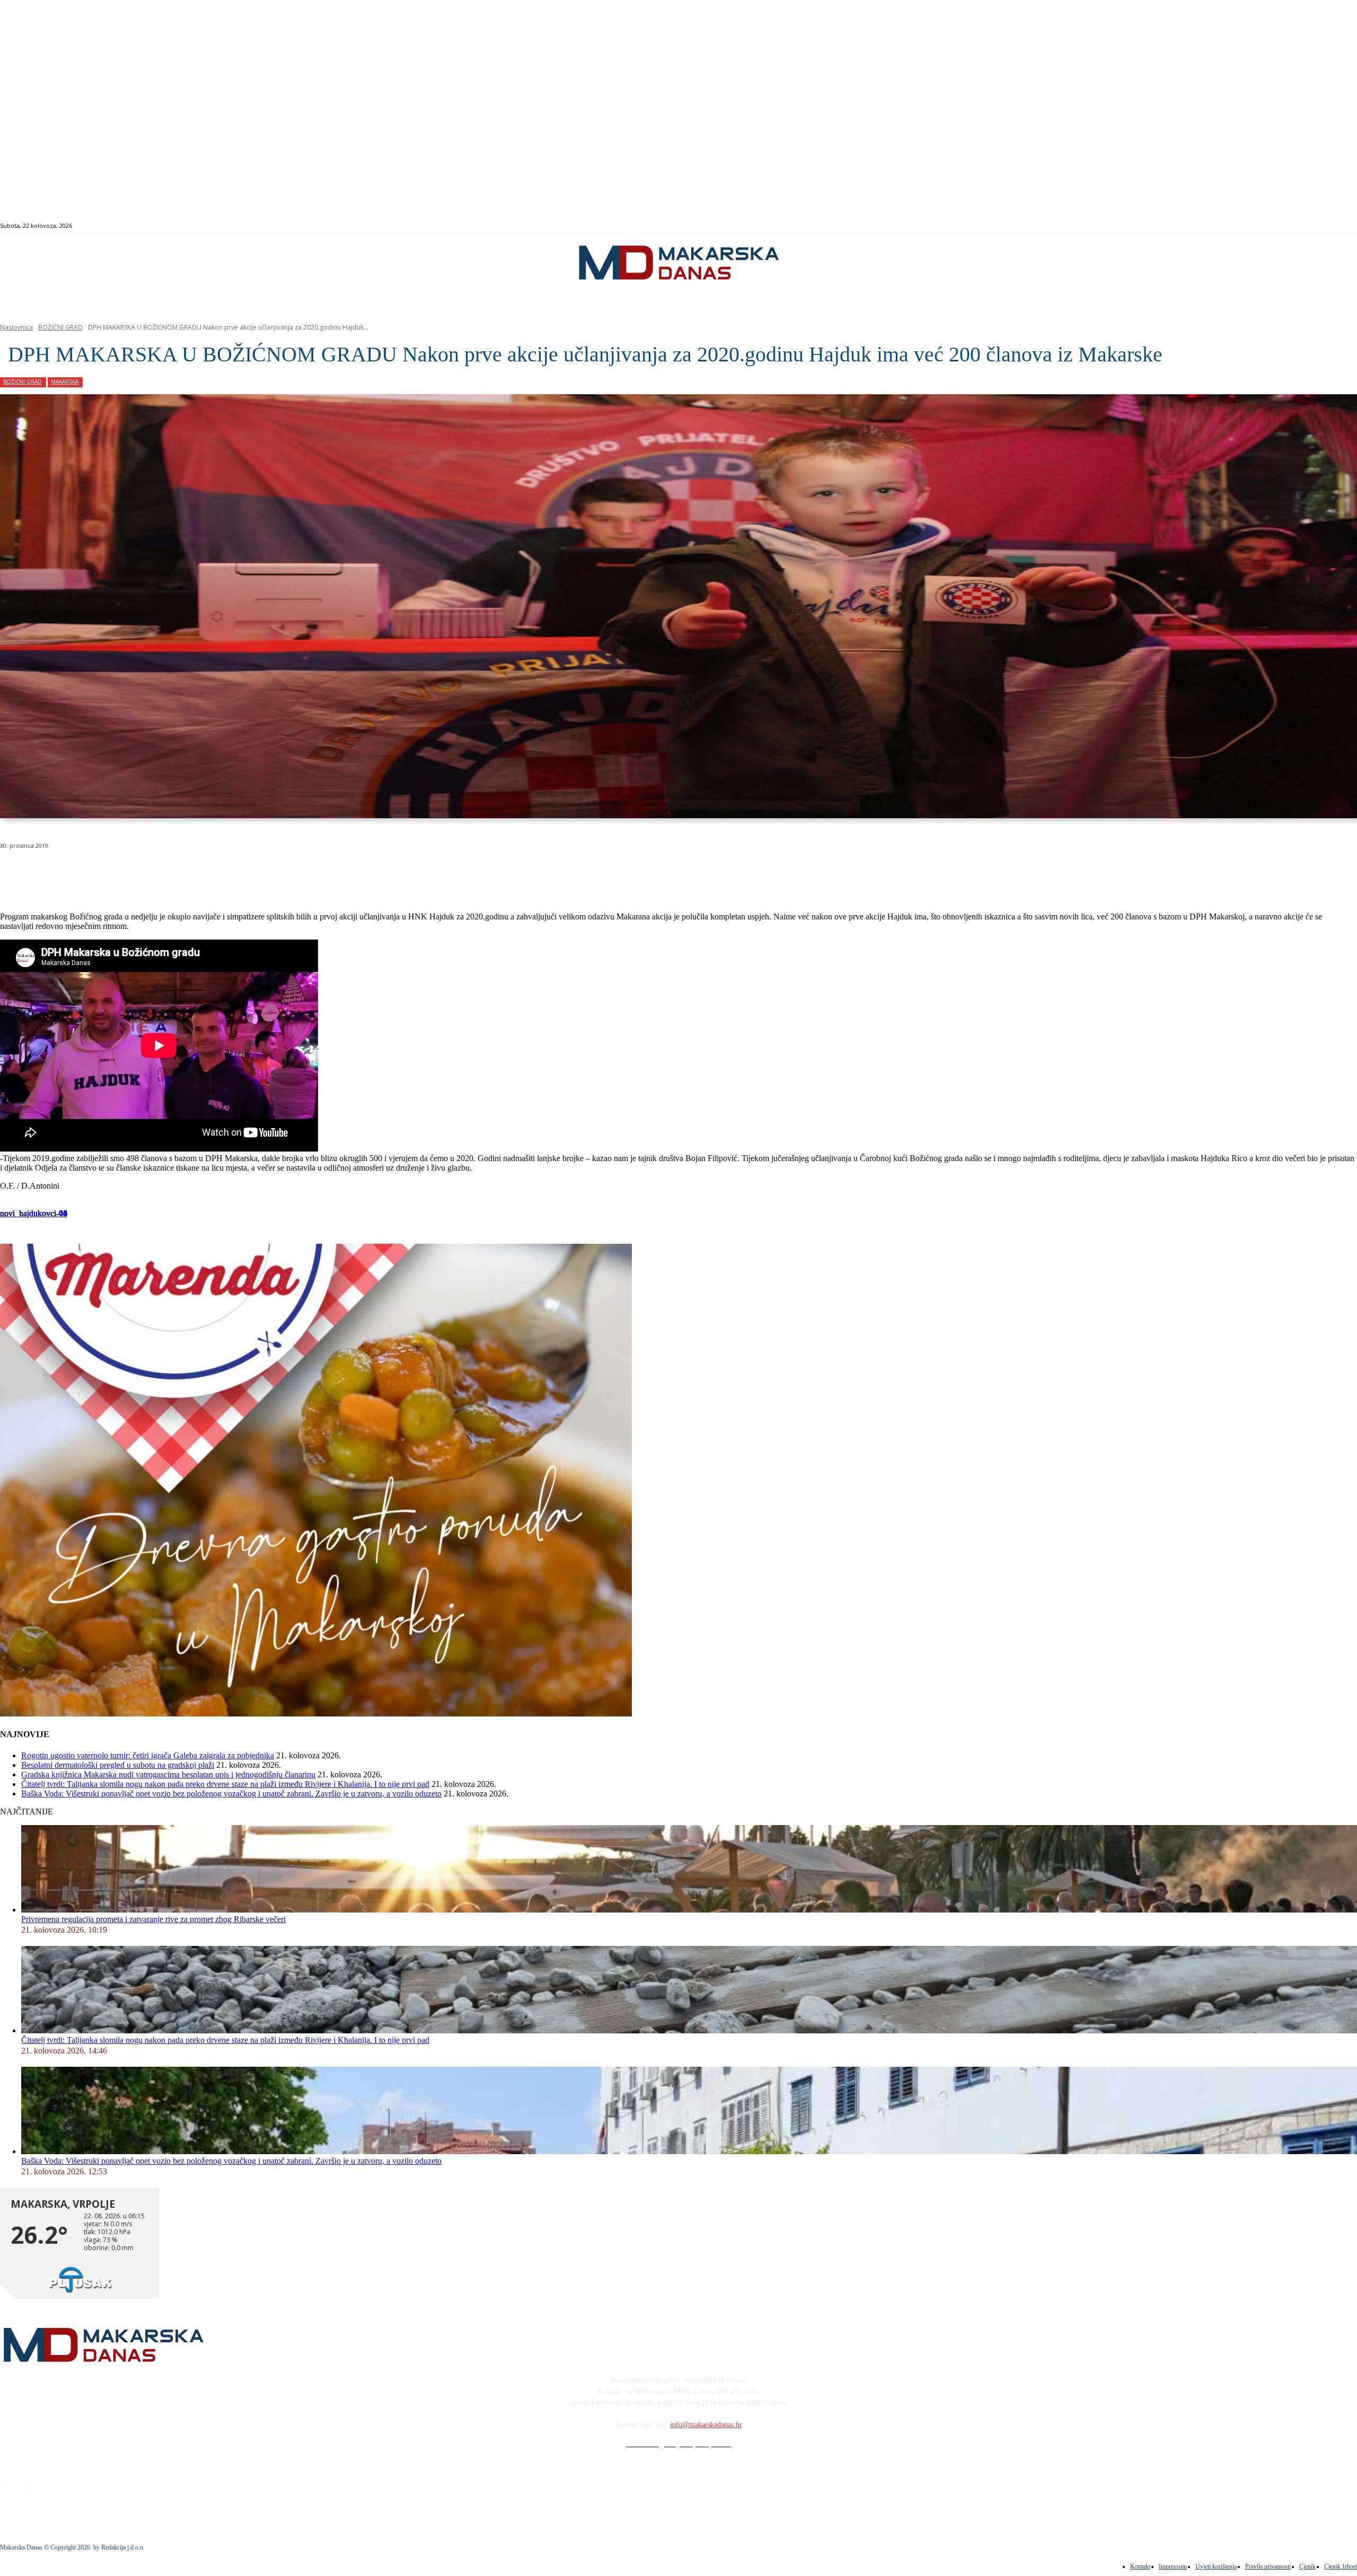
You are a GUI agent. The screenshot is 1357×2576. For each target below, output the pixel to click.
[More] (284, 873)
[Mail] (1295, 226)
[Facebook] (1271, 226)
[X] (131, 873)
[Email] (208, 873)
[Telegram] (246, 873)
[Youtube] (1307, 226)
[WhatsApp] (170, 873)
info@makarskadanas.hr (706, 2425)
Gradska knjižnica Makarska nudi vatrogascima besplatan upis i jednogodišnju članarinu (168, 1774)
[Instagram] (1283, 226)
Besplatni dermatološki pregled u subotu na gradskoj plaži (118, 1765)
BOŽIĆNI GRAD (60, 327)
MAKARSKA (65, 382)
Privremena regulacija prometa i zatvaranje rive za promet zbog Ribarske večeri (153, 1919)
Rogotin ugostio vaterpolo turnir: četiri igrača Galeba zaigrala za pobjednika (148, 1755)
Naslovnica (16, 327)
